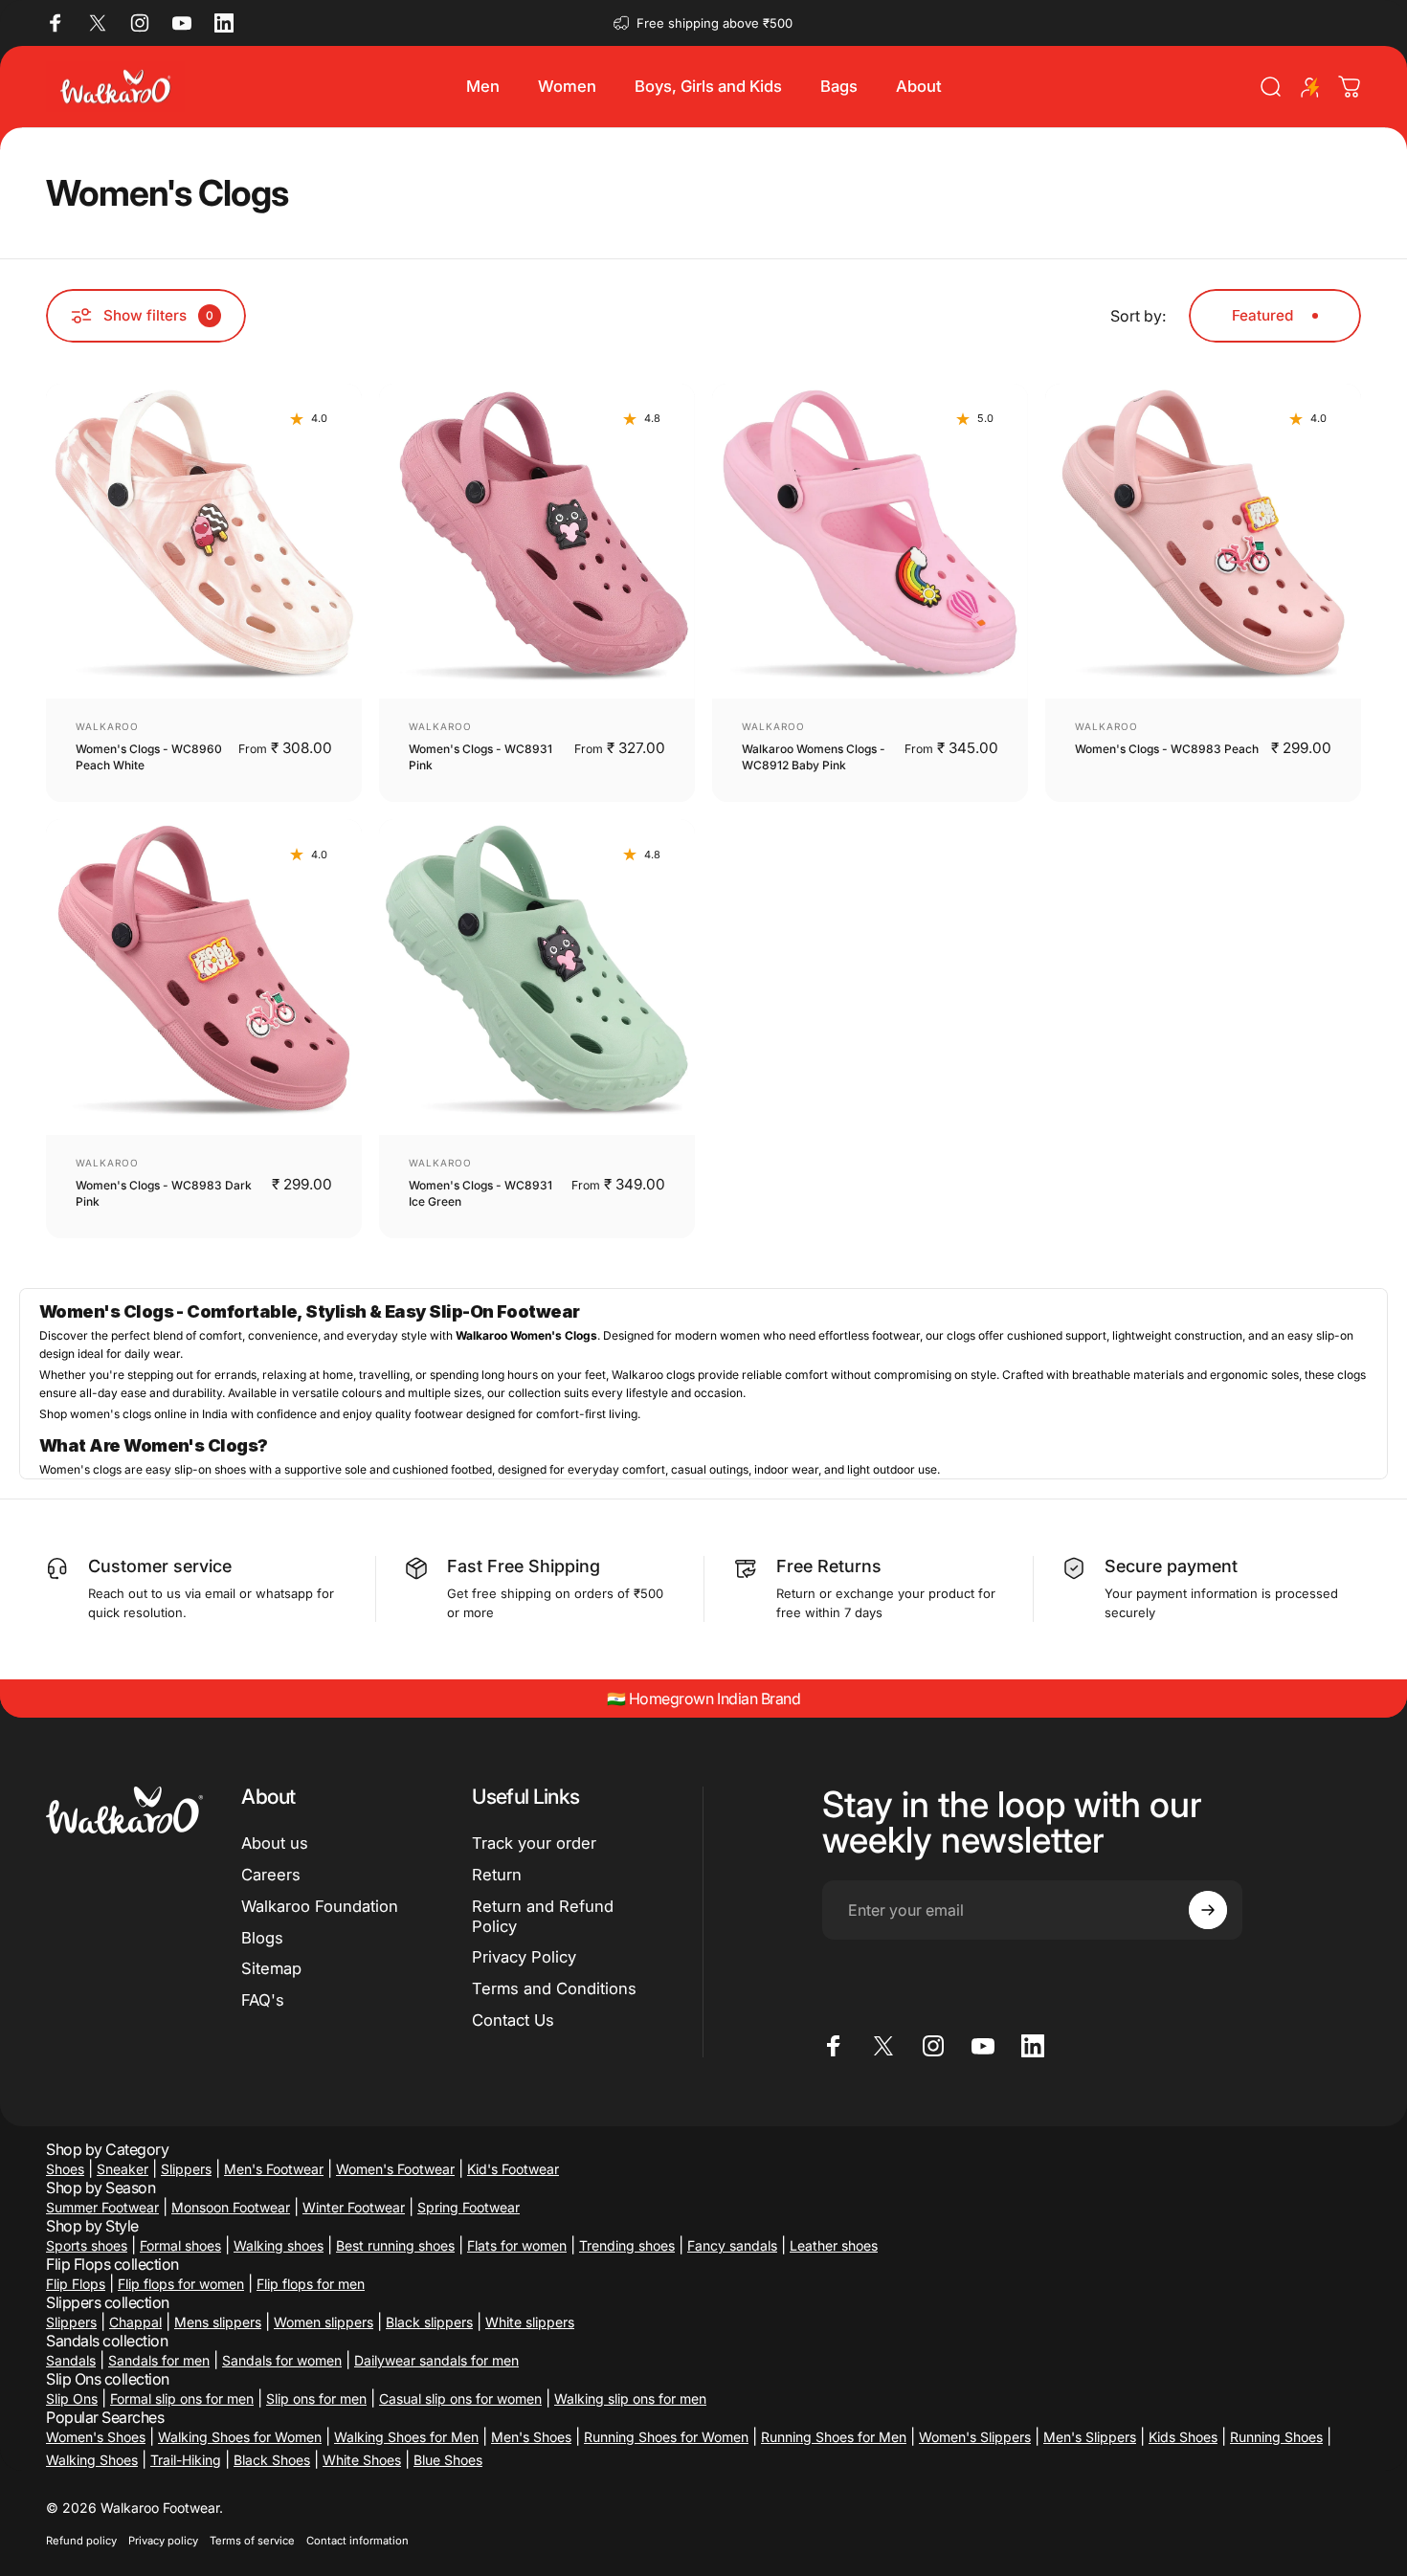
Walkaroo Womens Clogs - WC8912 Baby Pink (814, 757)
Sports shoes (87, 2245)
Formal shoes (180, 2245)
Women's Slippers (975, 2437)
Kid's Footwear (513, 2169)
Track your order (534, 1843)
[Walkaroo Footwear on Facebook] (56, 23)
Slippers (186, 2169)
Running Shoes (1276, 2437)
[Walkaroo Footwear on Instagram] (140, 23)
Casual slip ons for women (460, 2398)
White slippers (530, 2322)
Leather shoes (834, 2245)
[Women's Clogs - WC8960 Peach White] (204, 542)
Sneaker (123, 2169)
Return (497, 1875)
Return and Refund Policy (543, 1916)
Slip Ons (72, 2398)
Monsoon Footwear (231, 2207)
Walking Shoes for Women (240, 2437)
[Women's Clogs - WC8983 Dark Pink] (204, 977)
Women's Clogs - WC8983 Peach (1167, 749)
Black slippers (429, 2322)
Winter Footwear (354, 2207)
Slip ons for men (316, 2398)
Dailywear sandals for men (436, 2360)
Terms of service (252, 2541)
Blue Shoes (448, 2460)
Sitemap (271, 1969)
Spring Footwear (469, 2207)
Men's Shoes (531, 2437)
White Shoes (362, 2460)
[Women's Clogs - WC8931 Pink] (537, 542)
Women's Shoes (96, 2437)
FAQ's (263, 2000)
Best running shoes (395, 2245)
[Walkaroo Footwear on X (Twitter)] (98, 23)
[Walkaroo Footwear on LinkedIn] (224, 23)
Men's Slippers (1090, 2437)
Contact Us (513, 2020)
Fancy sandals (732, 2245)
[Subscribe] (1208, 1910)
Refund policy (81, 2541)
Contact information (357, 2541)
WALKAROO (107, 726)
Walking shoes (279, 2245)
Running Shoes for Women (666, 2437)
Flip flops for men (311, 2284)
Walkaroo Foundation (320, 1906)
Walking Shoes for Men (406, 2437)
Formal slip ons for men (182, 2398)
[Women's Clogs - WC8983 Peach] (1203, 542)
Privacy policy (163, 2541)
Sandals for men (159, 2360)
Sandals (71, 2360)
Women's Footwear (395, 2169)
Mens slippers (218, 2322)
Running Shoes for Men (834, 2437)
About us (275, 1843)
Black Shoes (272, 2460)
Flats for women (517, 2245)
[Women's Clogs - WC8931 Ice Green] (537, 977)
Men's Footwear (274, 2169)
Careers (271, 1875)
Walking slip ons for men (630, 2398)
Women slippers (324, 2322)
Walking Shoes (92, 2460)
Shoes (65, 2169)
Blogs (262, 1938)
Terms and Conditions (554, 1988)
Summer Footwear (102, 2207)
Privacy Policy (524, 1958)
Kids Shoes (1183, 2437)
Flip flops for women (181, 2284)
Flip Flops (76, 2284)
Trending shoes (627, 2245)
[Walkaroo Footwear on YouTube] (182, 23)
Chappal (135, 2322)
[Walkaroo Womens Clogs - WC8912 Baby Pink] (870, 542)
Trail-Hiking (186, 2460)
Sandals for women (282, 2360)
